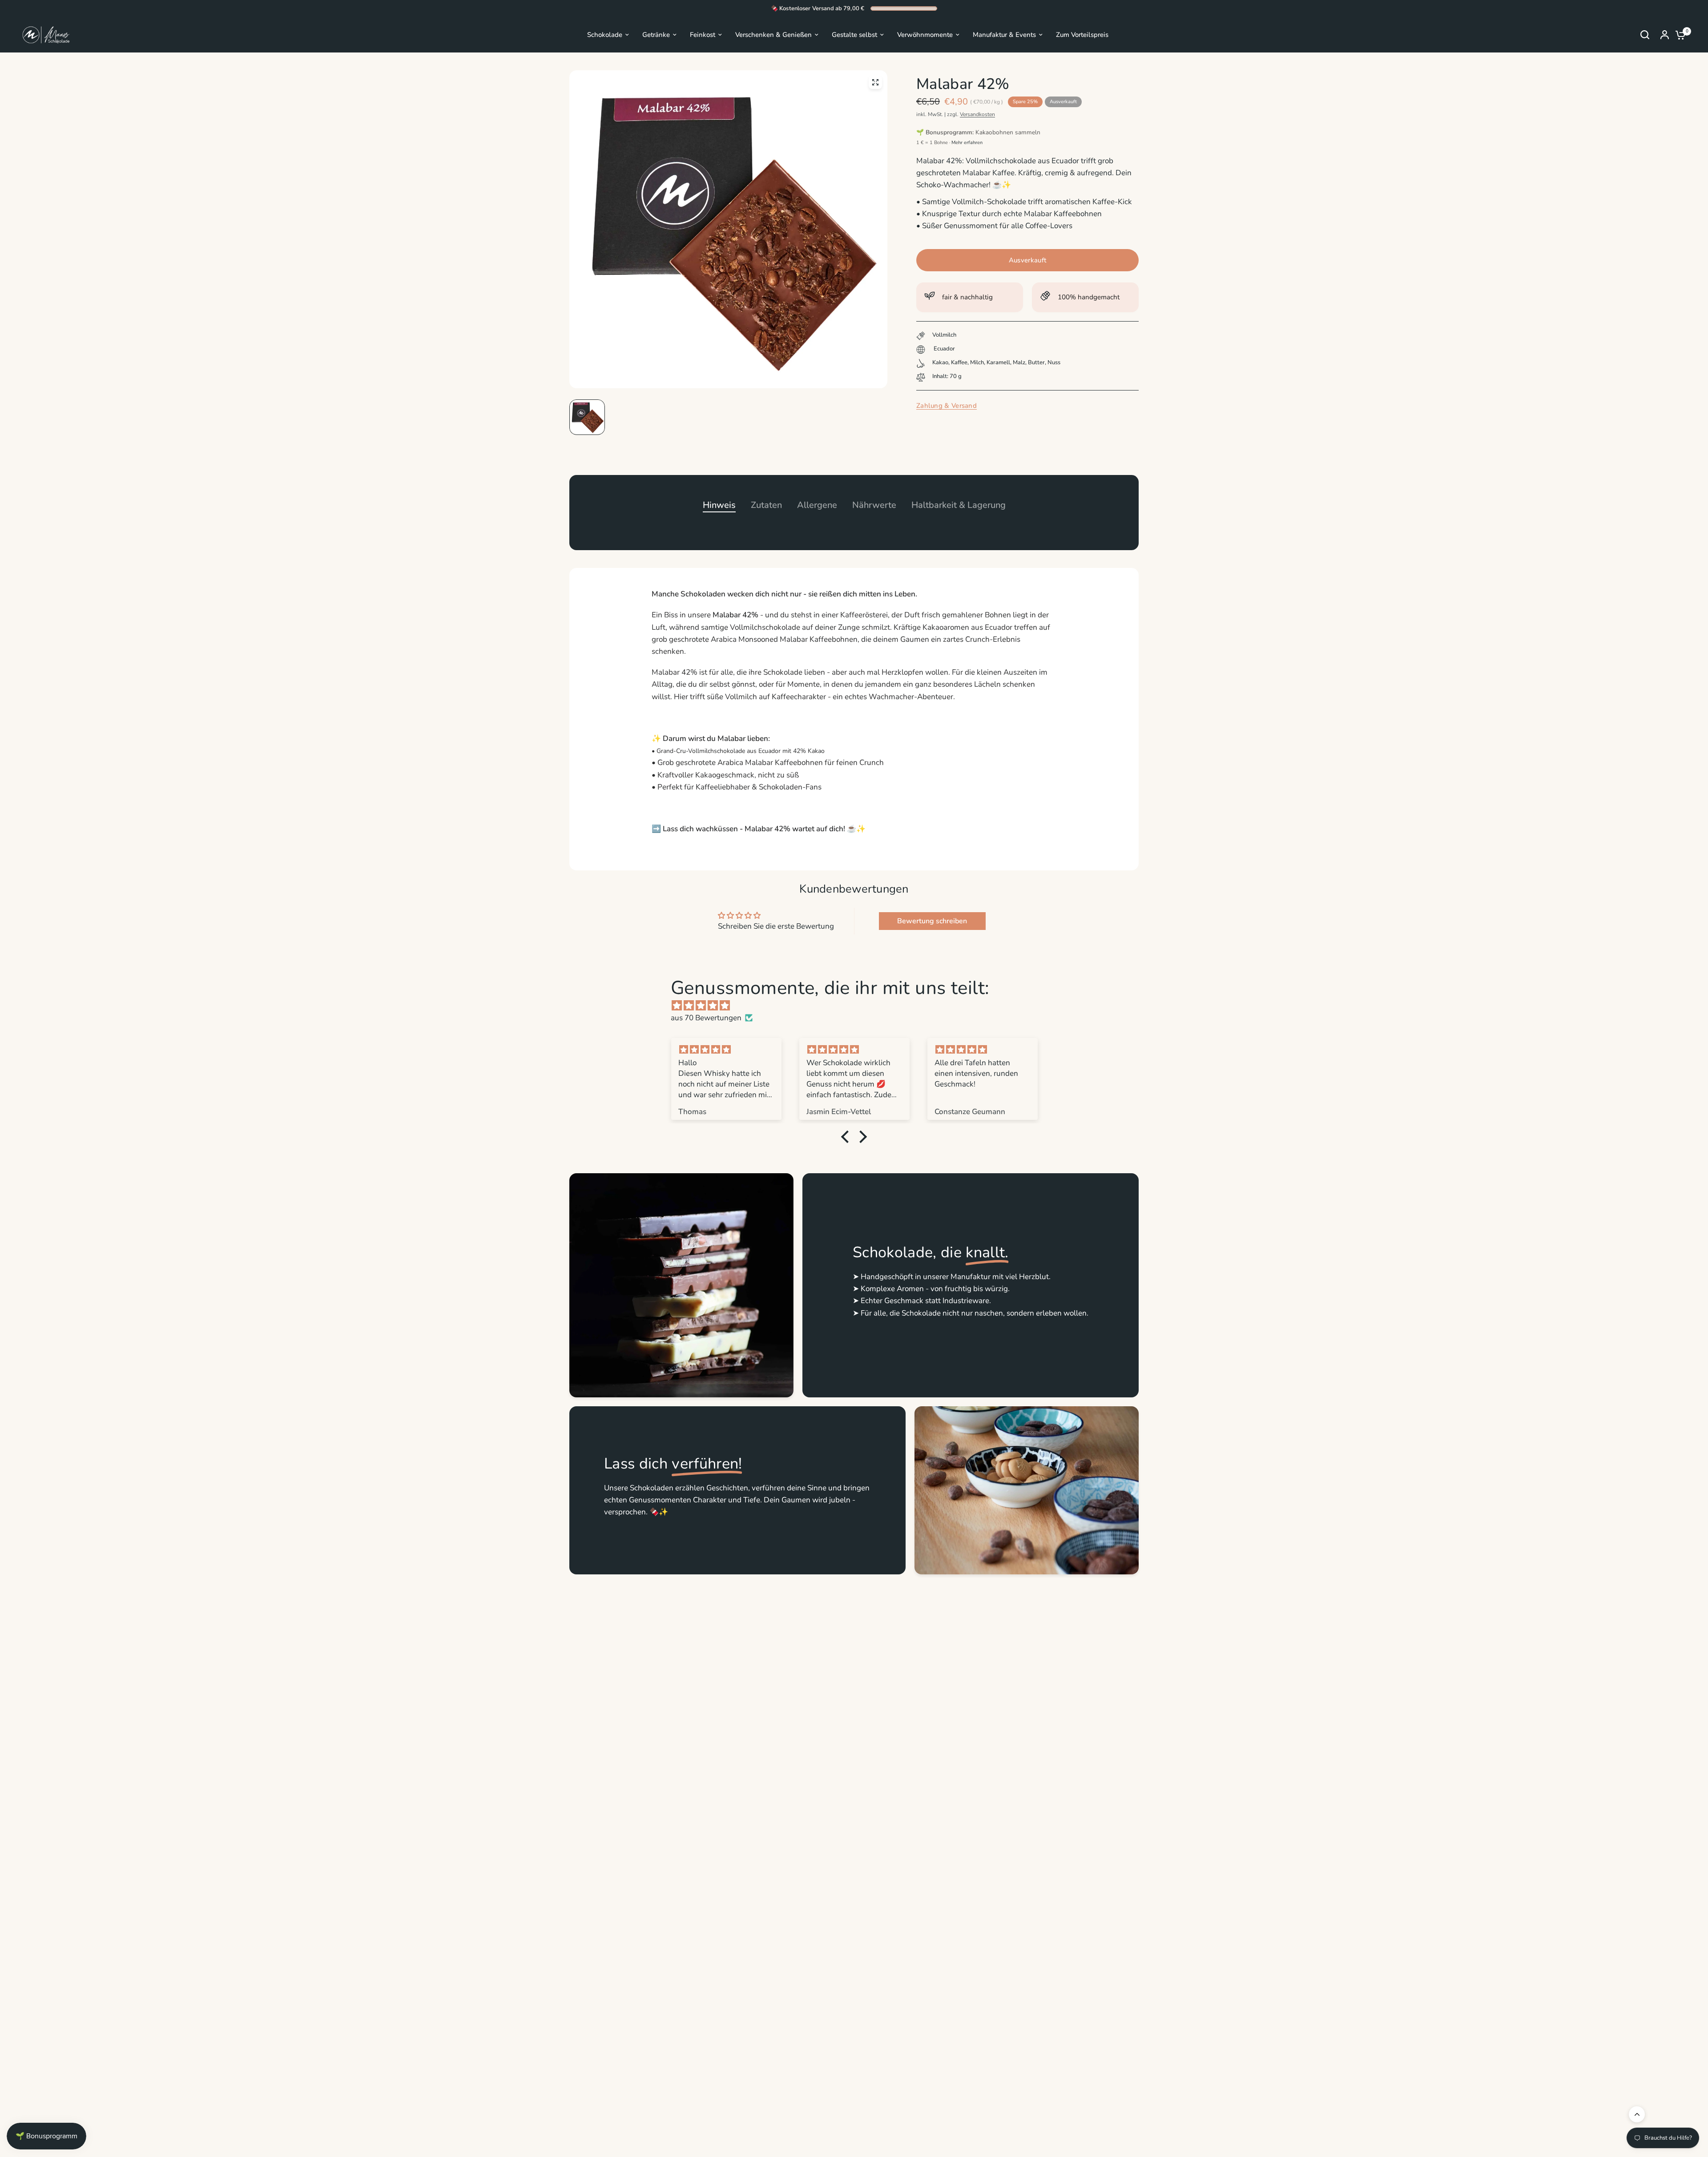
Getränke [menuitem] (656, 35)
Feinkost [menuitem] (703, 35)
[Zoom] (875, 82)
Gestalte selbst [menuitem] (854, 35)
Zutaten (766, 505)
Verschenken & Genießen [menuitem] (773, 35)
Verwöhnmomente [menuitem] (925, 35)
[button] (847, 1137)
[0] (1678, 35)
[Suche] (1645, 35)
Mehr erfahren (967, 143)
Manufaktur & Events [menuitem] (1004, 35)
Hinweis (719, 505)
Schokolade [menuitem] (605, 35)
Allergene (817, 505)
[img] (858, 1006)
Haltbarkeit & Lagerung (959, 505)
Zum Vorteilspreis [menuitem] (1082, 35)
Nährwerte (874, 505)
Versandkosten (977, 114)
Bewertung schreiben (932, 921)
